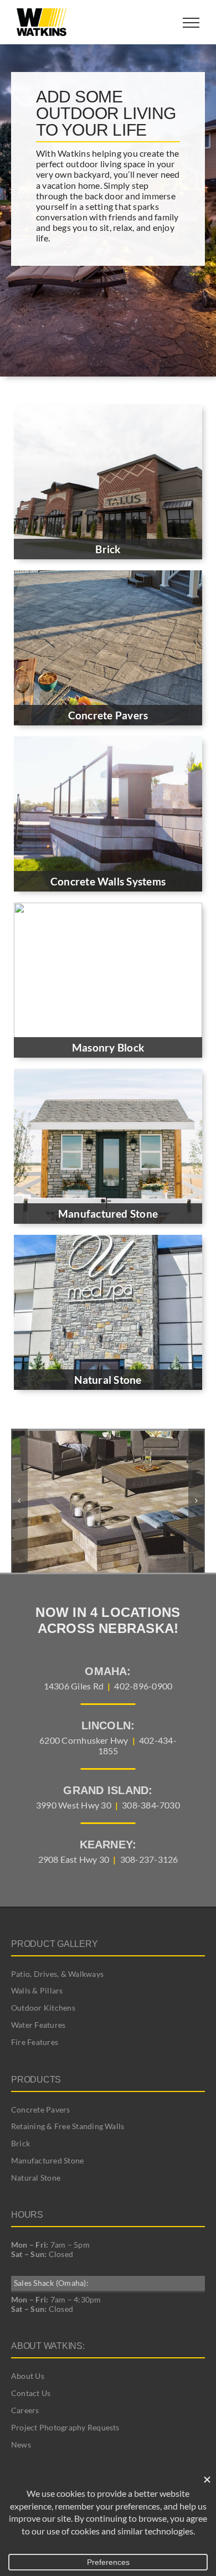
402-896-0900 (143, 1686)
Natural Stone (36, 2178)
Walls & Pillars (37, 1990)
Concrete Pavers (41, 2109)
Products (36, 2080)
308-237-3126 (149, 1859)
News (21, 2444)
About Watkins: (48, 2346)
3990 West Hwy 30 (74, 1805)
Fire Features (35, 2042)
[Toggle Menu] (191, 23)
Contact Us (31, 2393)
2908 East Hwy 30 (74, 1859)
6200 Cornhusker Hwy (84, 1740)
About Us (28, 2376)
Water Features (38, 2025)
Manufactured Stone (47, 2160)
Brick (20, 2143)
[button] (19, 1501)
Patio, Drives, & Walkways (57, 1974)
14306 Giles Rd (74, 1686)
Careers (25, 2410)
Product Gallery (54, 1944)
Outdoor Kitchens (43, 2008)
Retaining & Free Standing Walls (68, 2126)
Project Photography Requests (65, 2427)
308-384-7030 (151, 1805)
